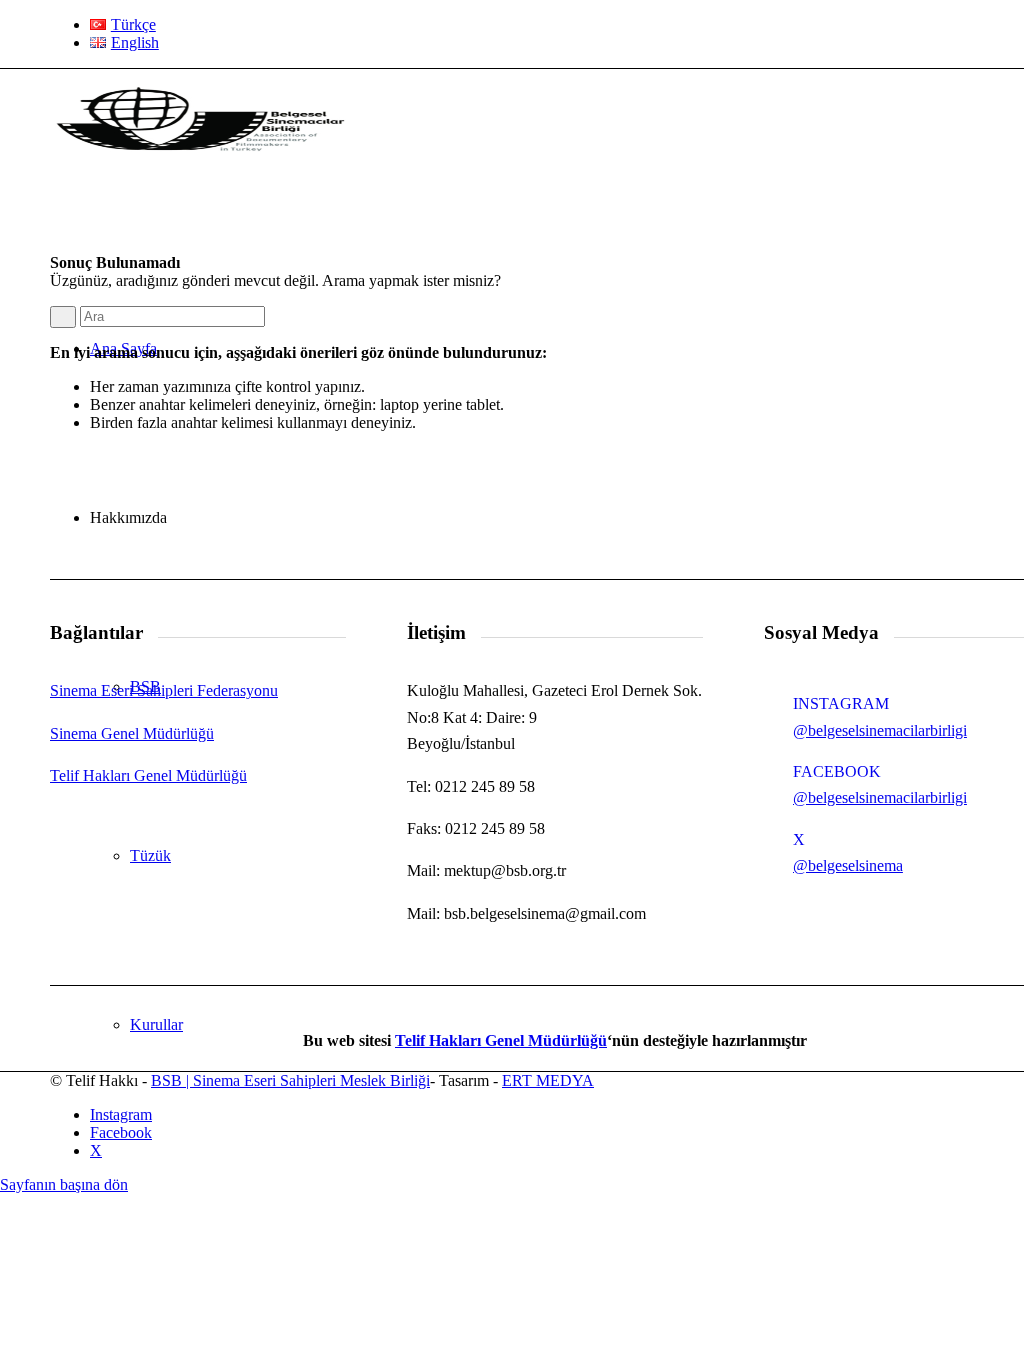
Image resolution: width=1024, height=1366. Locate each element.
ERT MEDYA (548, 1080)
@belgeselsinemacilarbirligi (880, 730)
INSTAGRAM (841, 703)
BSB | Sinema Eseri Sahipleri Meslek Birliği (290, 1080)
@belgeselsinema (848, 865)
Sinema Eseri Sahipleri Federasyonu (164, 690)
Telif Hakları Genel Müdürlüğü (148, 775)
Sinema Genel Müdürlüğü (132, 733)
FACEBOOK (837, 771)
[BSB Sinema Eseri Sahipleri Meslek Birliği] (200, 163)
